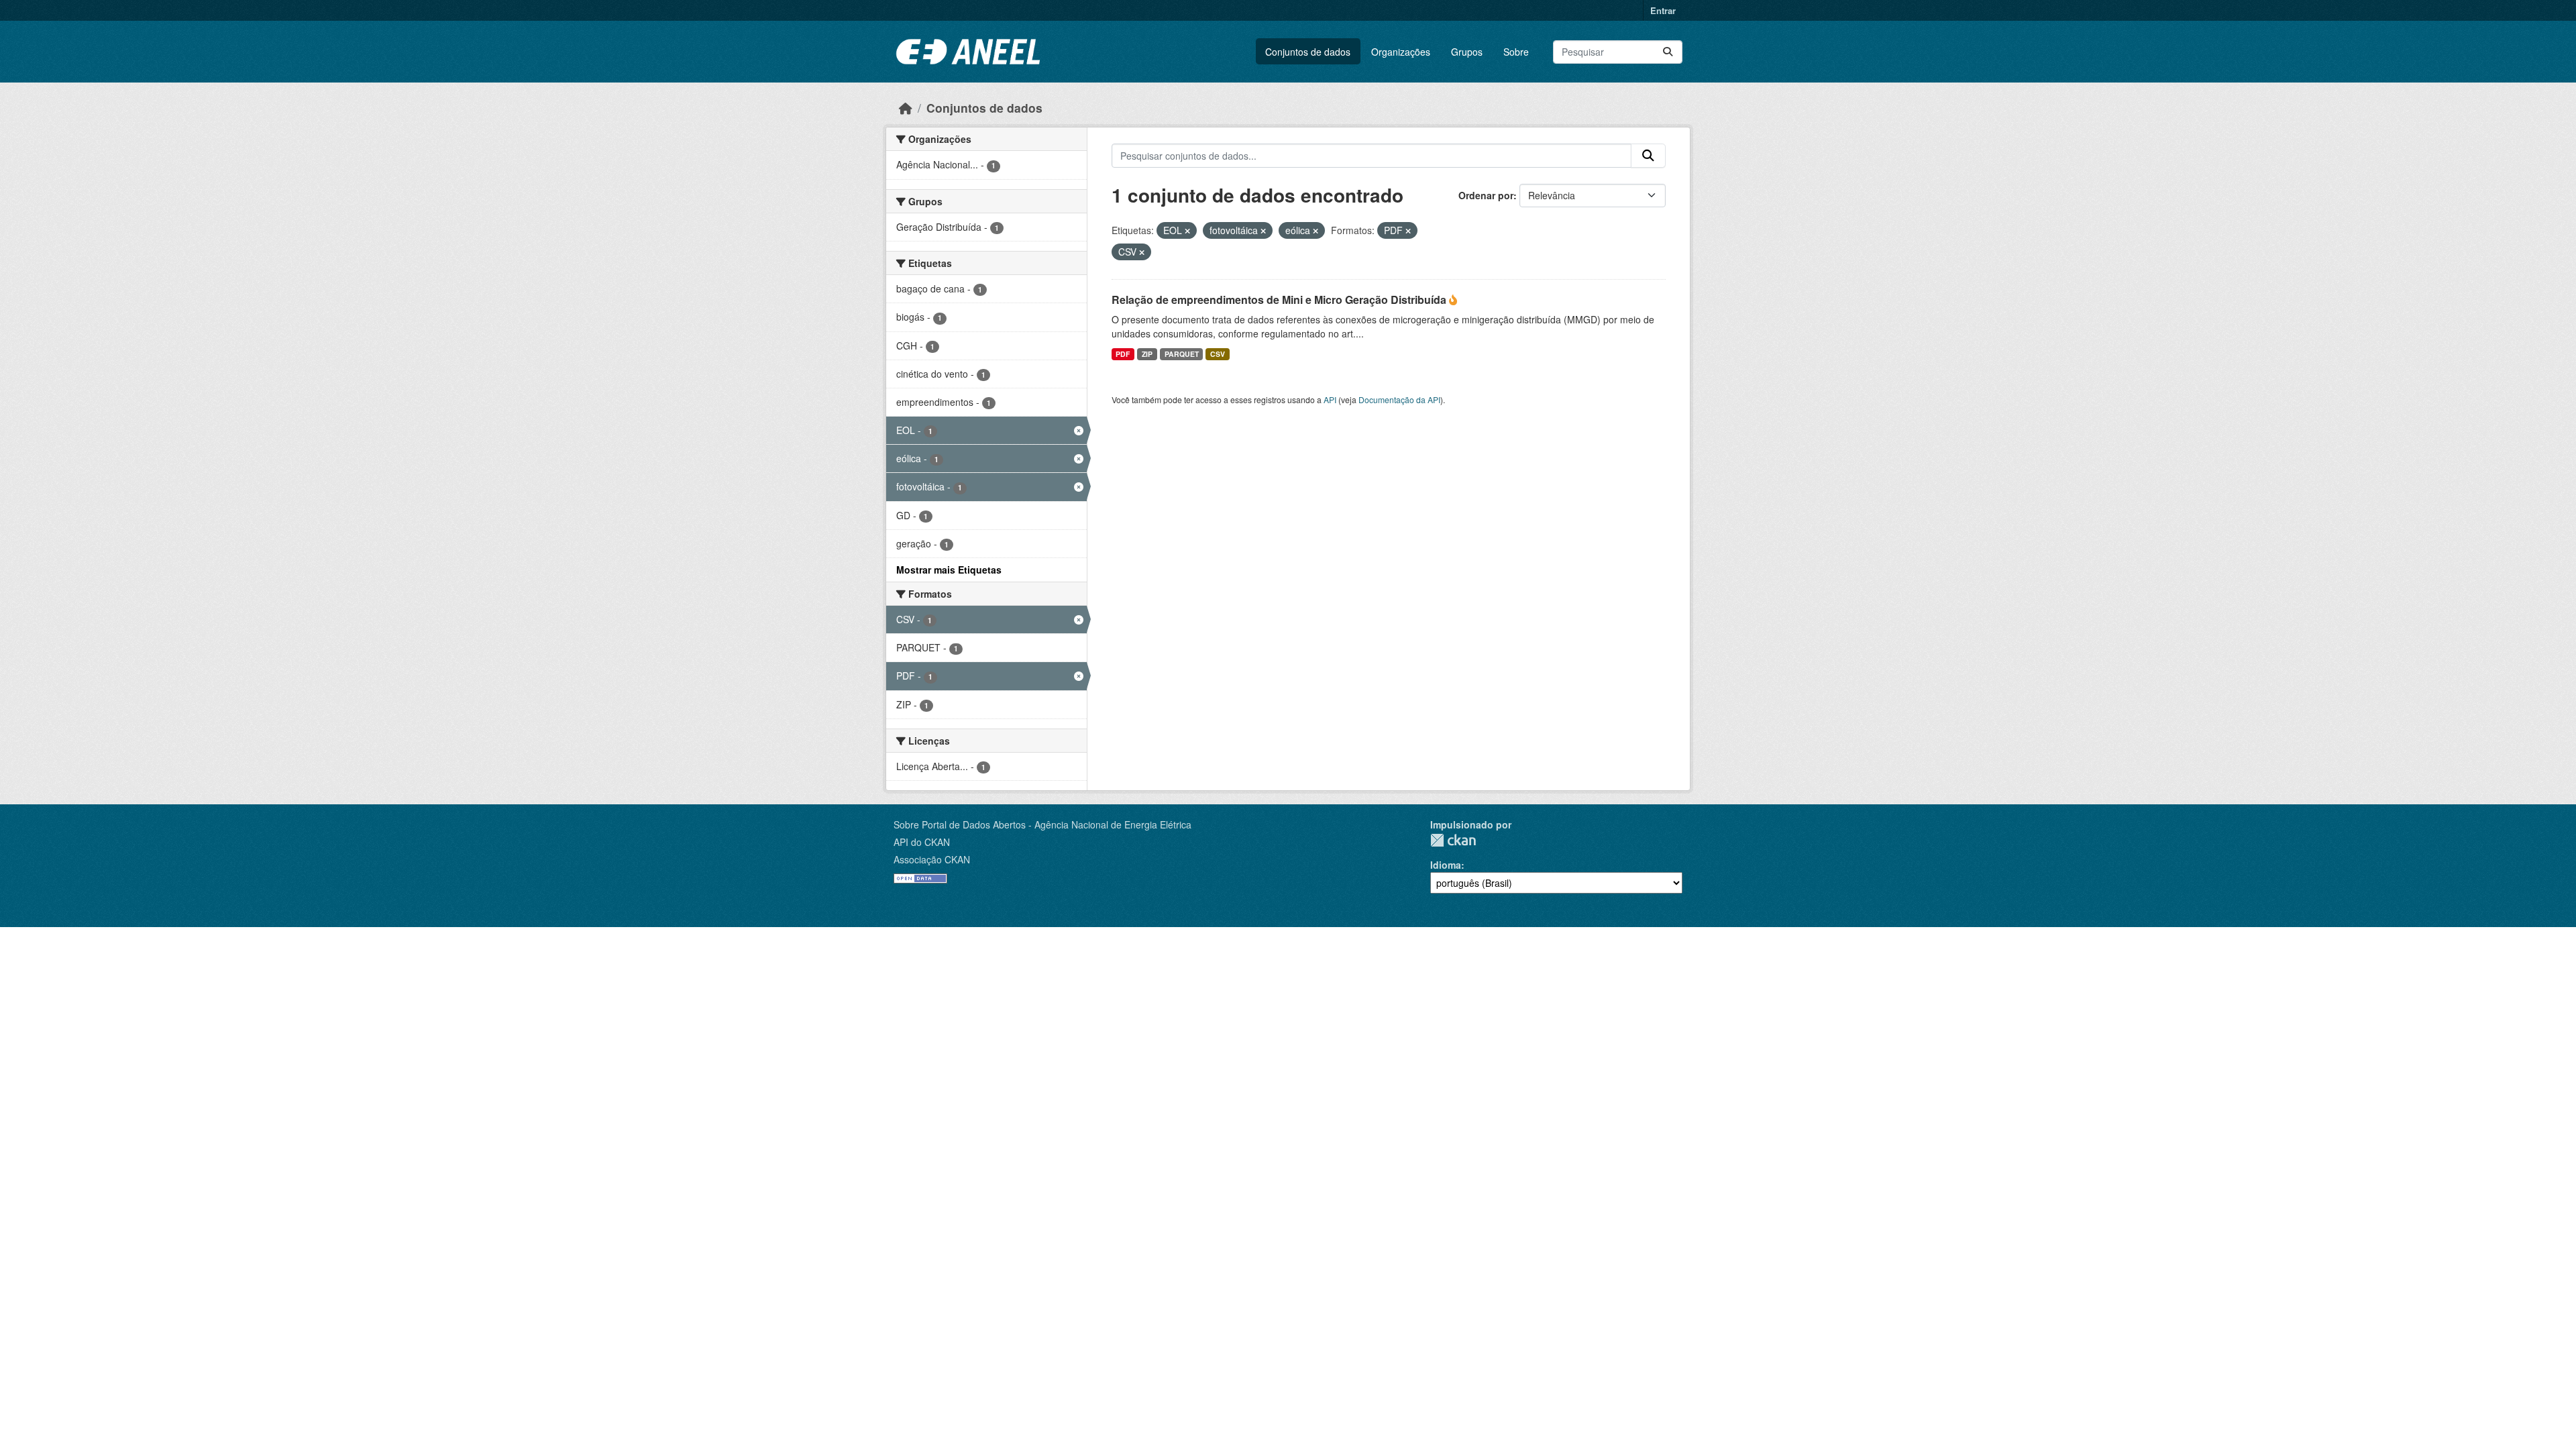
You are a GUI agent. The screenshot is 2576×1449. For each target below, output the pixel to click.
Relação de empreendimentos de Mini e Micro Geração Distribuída (1280, 300)
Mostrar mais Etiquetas (949, 570)
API (1330, 399)
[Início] (906, 108)
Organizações (1401, 52)
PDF (1123, 354)
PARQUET (1182, 354)
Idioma (1446, 865)
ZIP (1147, 354)
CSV (1218, 354)
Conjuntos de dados (1308, 52)
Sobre (1516, 52)
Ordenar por (1486, 195)
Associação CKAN (932, 859)
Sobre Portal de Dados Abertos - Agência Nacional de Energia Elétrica (1042, 824)
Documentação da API (1399, 399)
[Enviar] (1668, 52)
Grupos (1467, 52)
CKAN (1453, 840)
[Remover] (1187, 231)
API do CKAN (922, 842)
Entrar (1663, 10)
